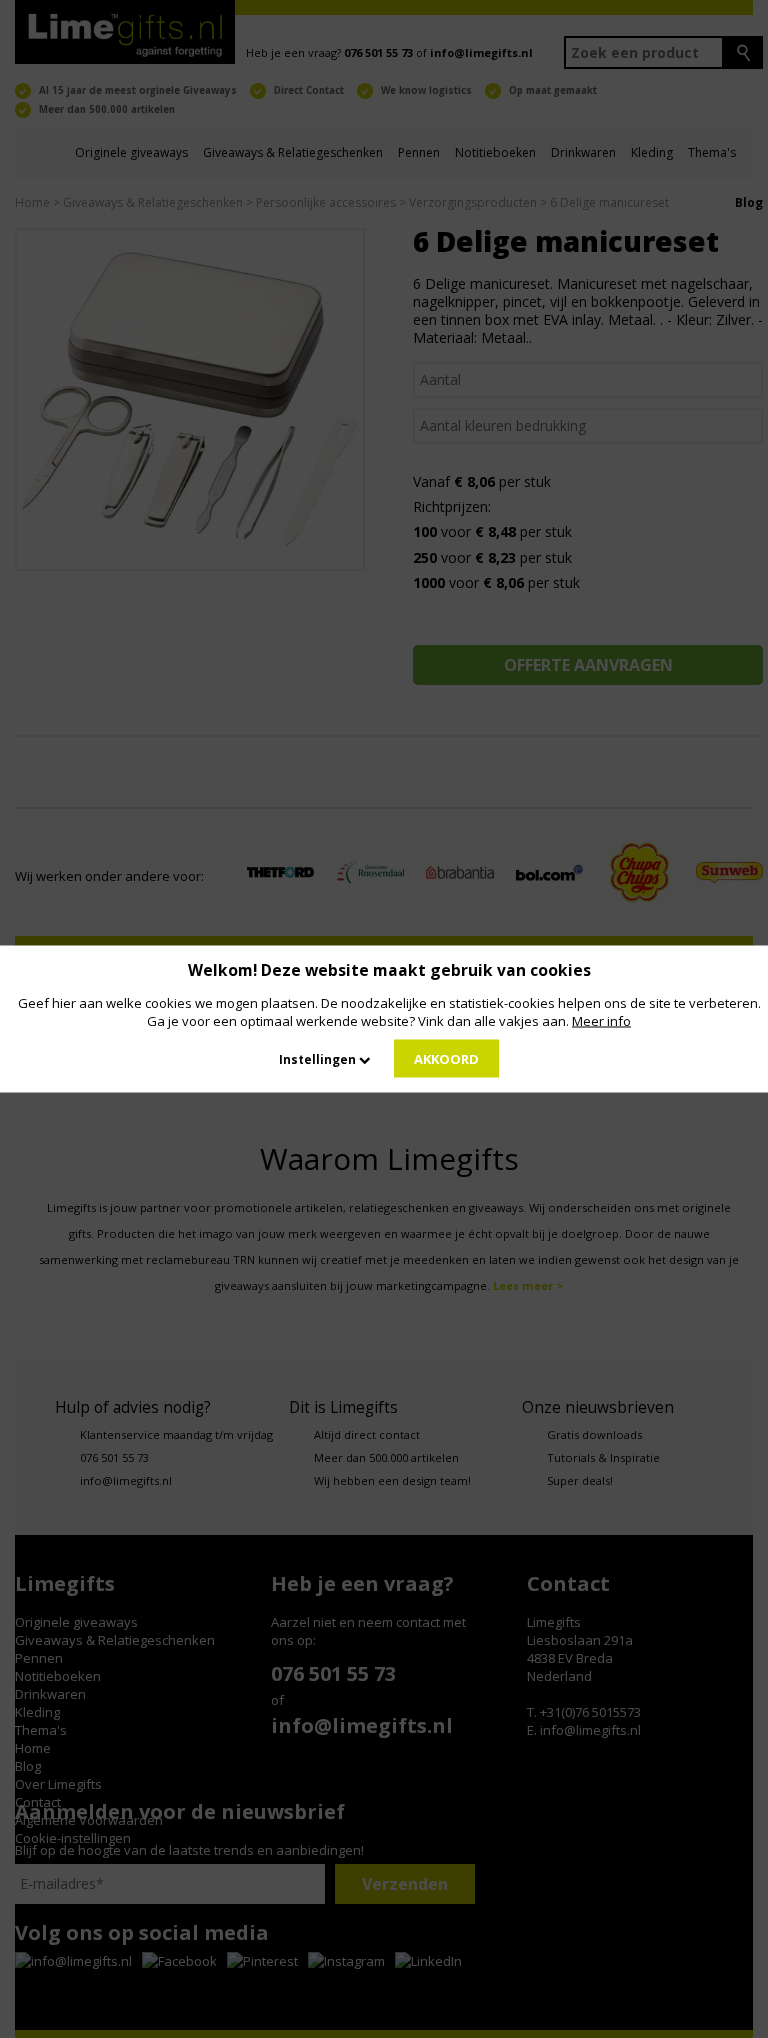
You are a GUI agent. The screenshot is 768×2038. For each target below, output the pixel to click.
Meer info (601, 1021)
